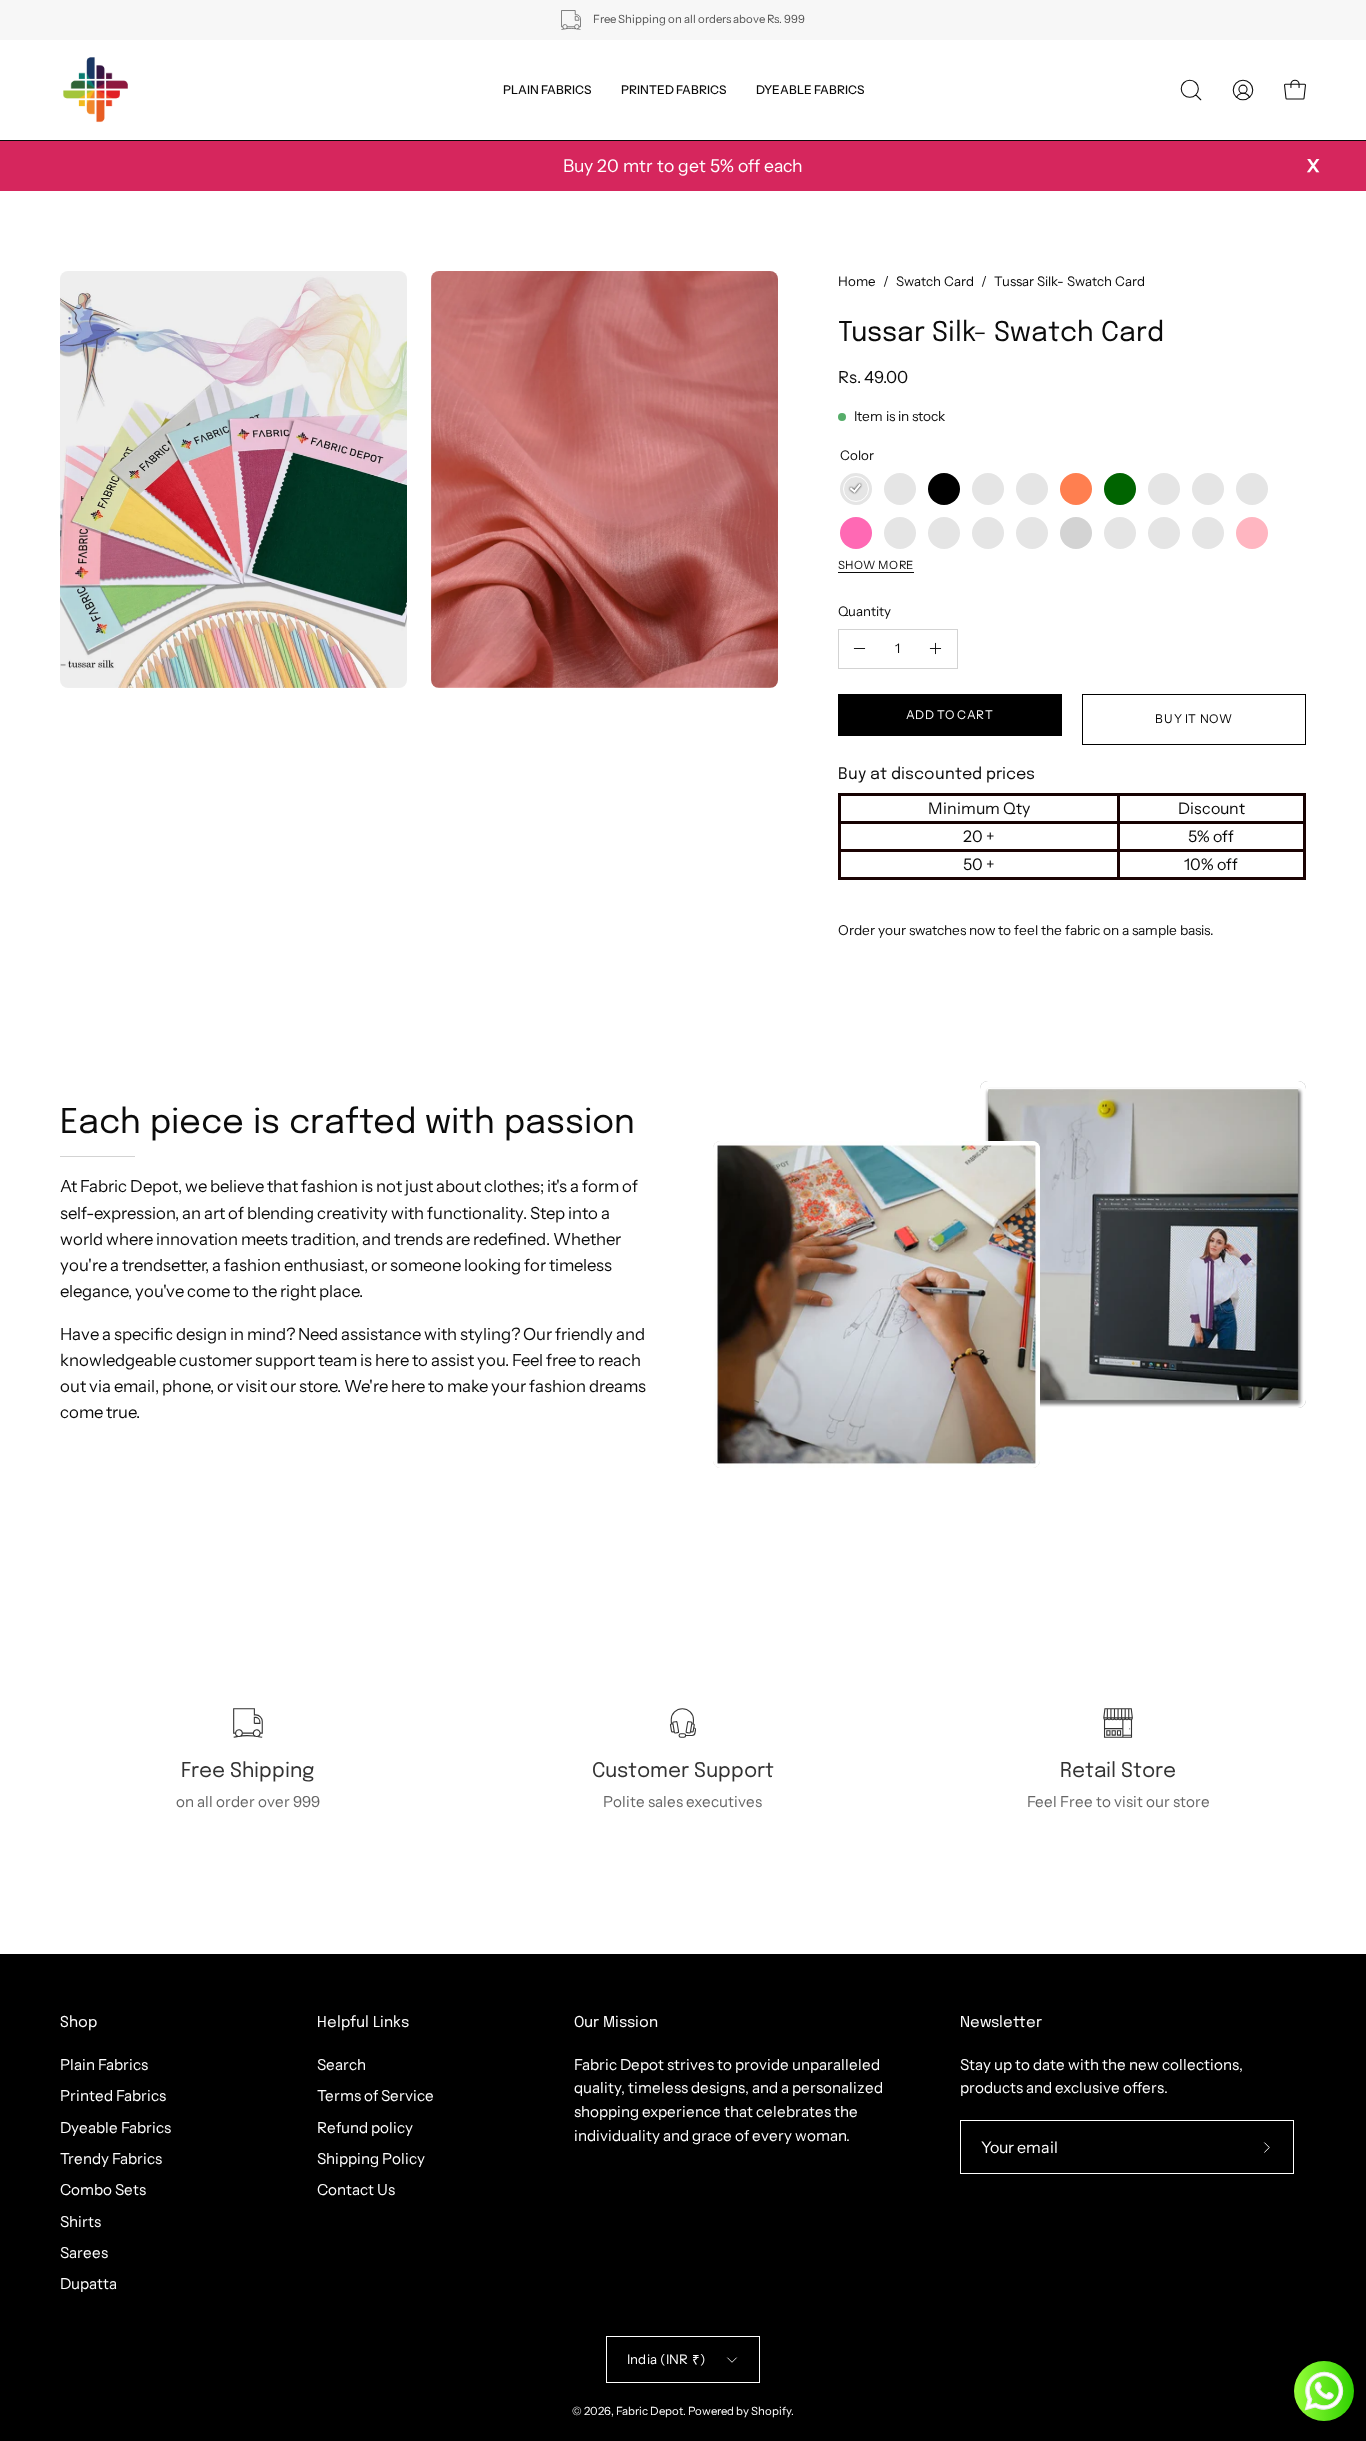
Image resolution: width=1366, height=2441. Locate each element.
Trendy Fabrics (111, 2158)
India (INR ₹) (666, 2359)
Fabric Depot (649, 2411)
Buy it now (1193, 718)
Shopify (771, 2411)
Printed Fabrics (113, 2095)
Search (341, 2064)
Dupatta (88, 2283)
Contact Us (356, 2189)
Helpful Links (363, 2023)
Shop (78, 2023)
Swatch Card (935, 281)
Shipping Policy (371, 2158)
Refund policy (365, 2126)
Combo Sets (103, 2189)
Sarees (84, 2252)
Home (857, 281)
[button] (1191, 90)
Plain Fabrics (104, 2064)
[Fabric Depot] (95, 90)
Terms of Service (375, 2095)
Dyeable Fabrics (115, 2126)
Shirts (80, 2220)
